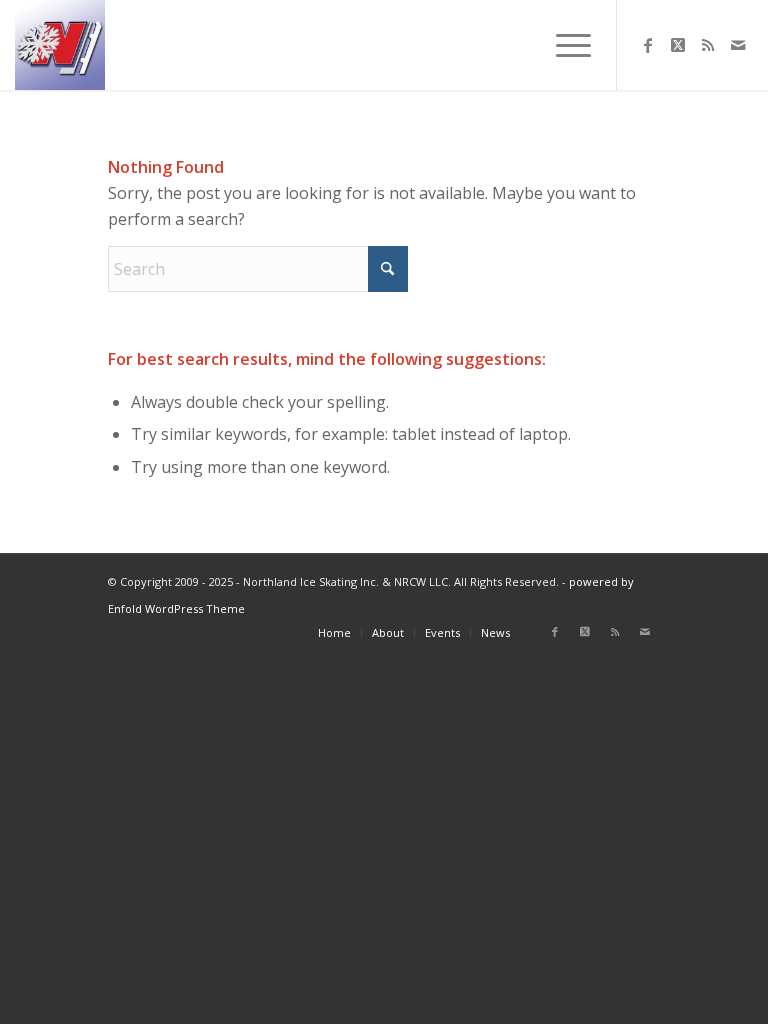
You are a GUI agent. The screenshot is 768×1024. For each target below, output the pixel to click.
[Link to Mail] (738, 45)
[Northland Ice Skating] (60, 45)
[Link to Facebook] (648, 45)
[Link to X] (678, 45)
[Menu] (563, 45)
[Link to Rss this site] (708, 45)
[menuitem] (563, 45)
